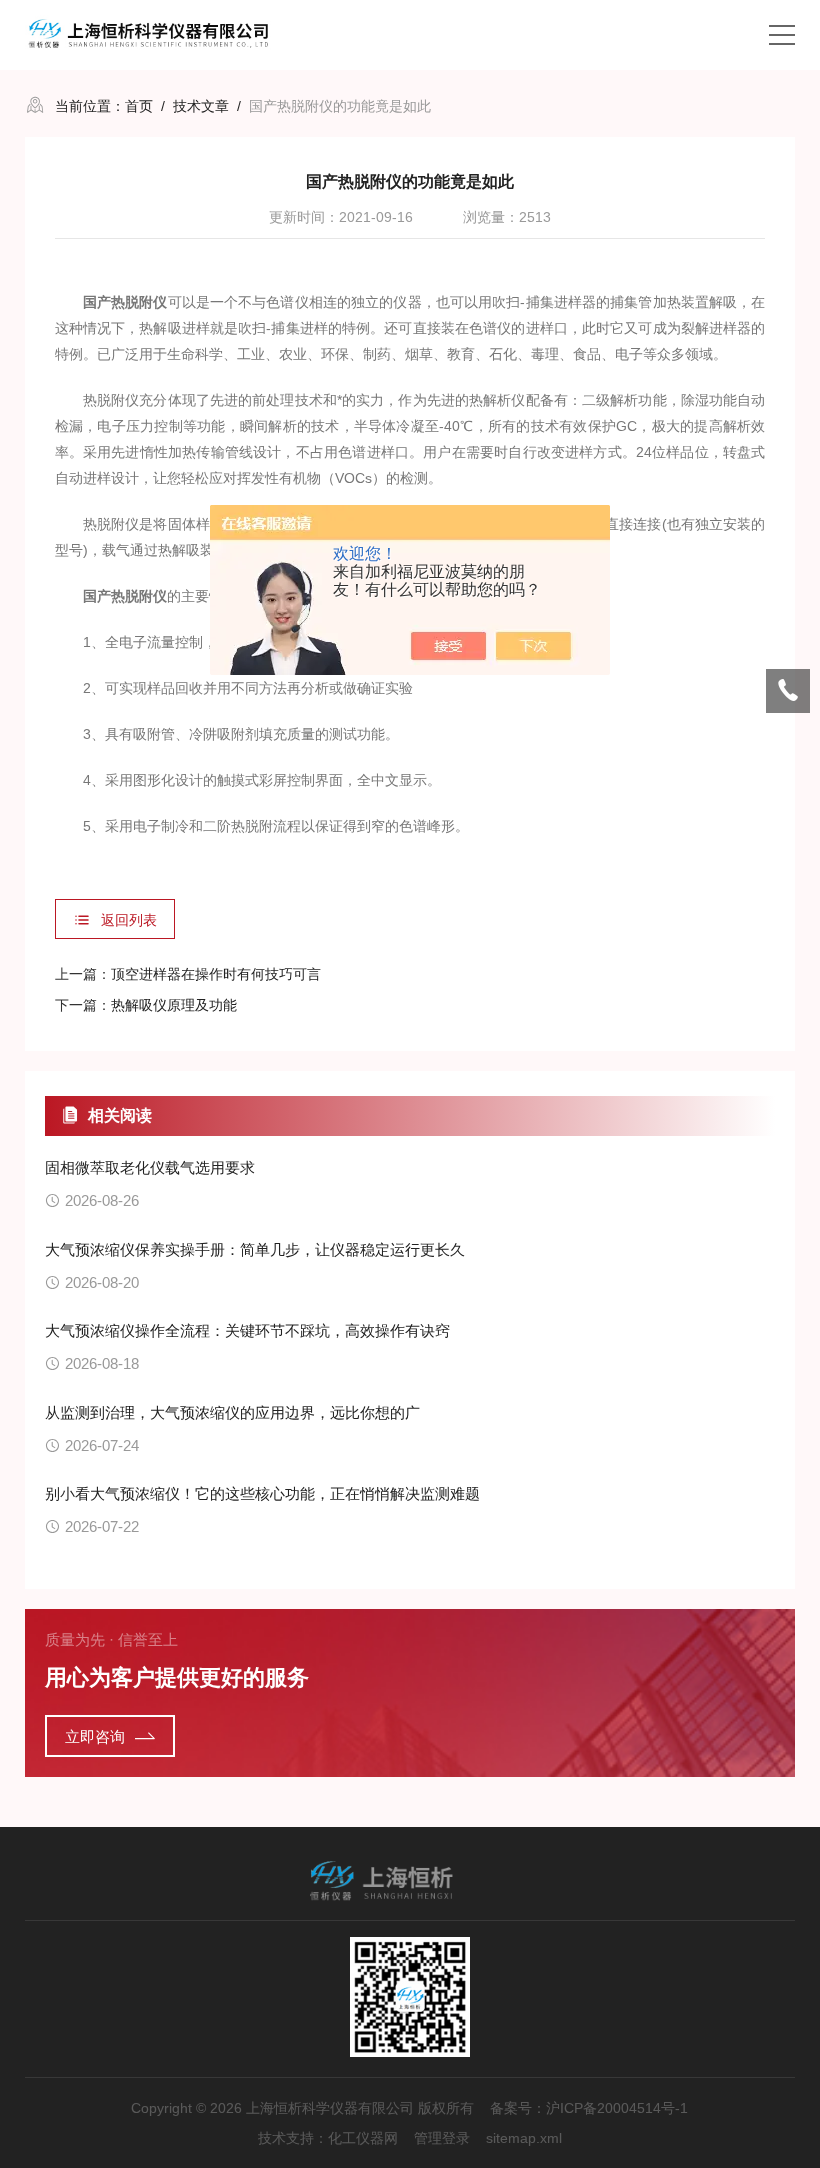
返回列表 (129, 920)
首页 (139, 106)
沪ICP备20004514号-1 (617, 2108)
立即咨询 (95, 1736)
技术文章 (201, 106)
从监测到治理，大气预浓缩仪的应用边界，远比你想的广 (232, 1412)
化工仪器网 (363, 2138)
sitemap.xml (524, 2138)
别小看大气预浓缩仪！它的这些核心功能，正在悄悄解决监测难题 (262, 1493)
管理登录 (442, 2138)
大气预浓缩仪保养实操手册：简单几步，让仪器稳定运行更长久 (255, 1249)
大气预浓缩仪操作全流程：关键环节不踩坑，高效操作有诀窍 (247, 1330)
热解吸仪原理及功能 (174, 1005)
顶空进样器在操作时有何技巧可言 (216, 974)
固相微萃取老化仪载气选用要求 (150, 1167)
